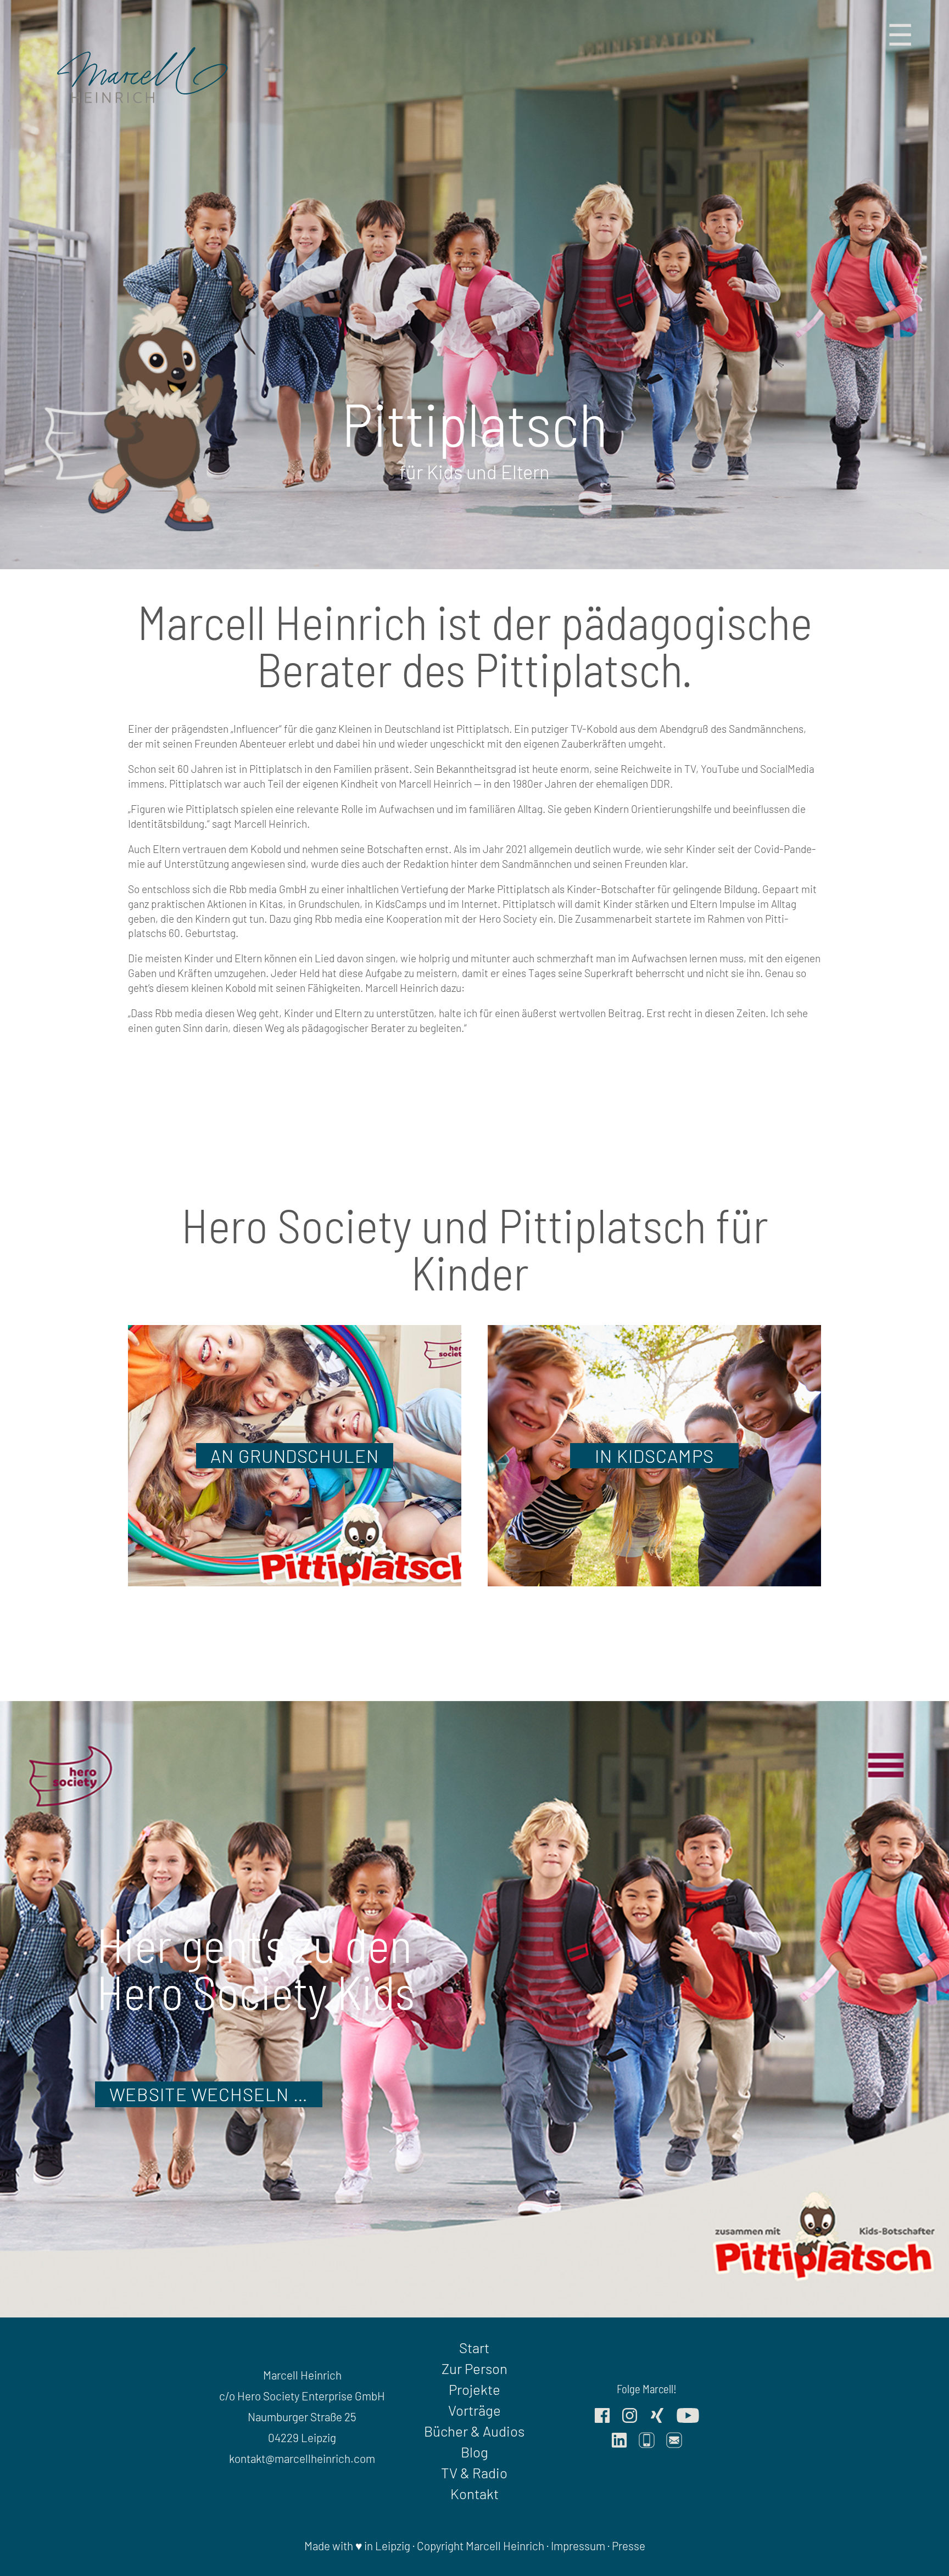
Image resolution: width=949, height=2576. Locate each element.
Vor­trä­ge (474, 2410)
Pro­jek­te (474, 2389)
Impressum (578, 2546)
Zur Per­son (474, 2368)
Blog (474, 2452)
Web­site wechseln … (209, 2094)
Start (474, 2347)
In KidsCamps (654, 1456)
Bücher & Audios (474, 2431)
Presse (629, 2546)
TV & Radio (474, 2473)
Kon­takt (474, 2493)
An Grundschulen (295, 1456)
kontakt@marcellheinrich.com (302, 2458)
